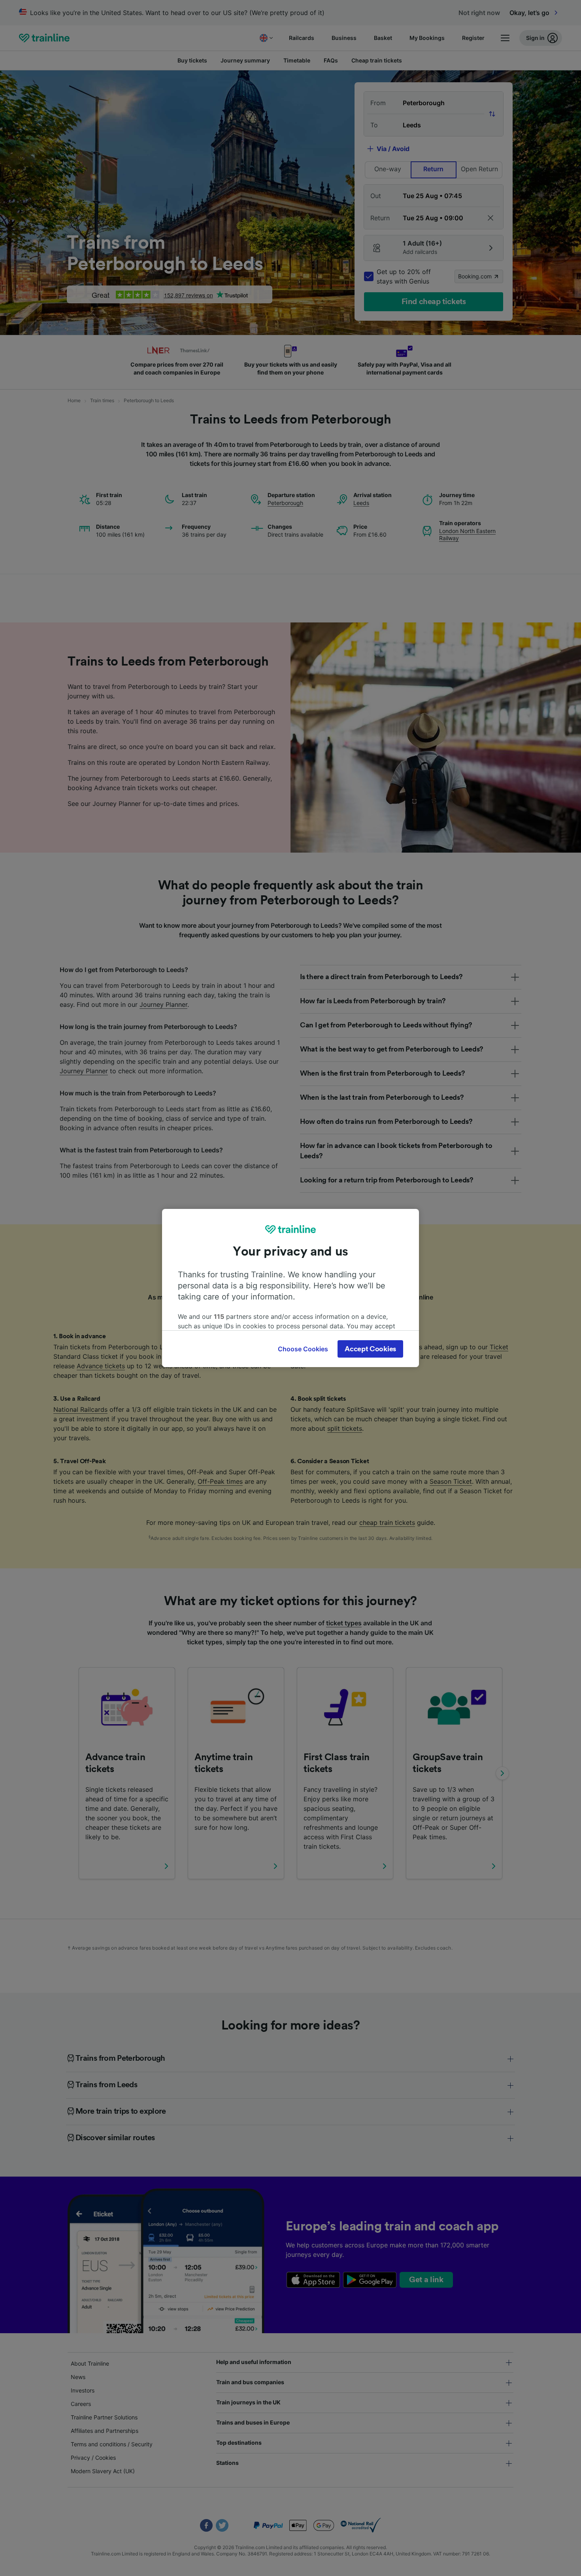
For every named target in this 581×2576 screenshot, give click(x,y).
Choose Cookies (303, 1349)
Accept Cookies (370, 1349)
